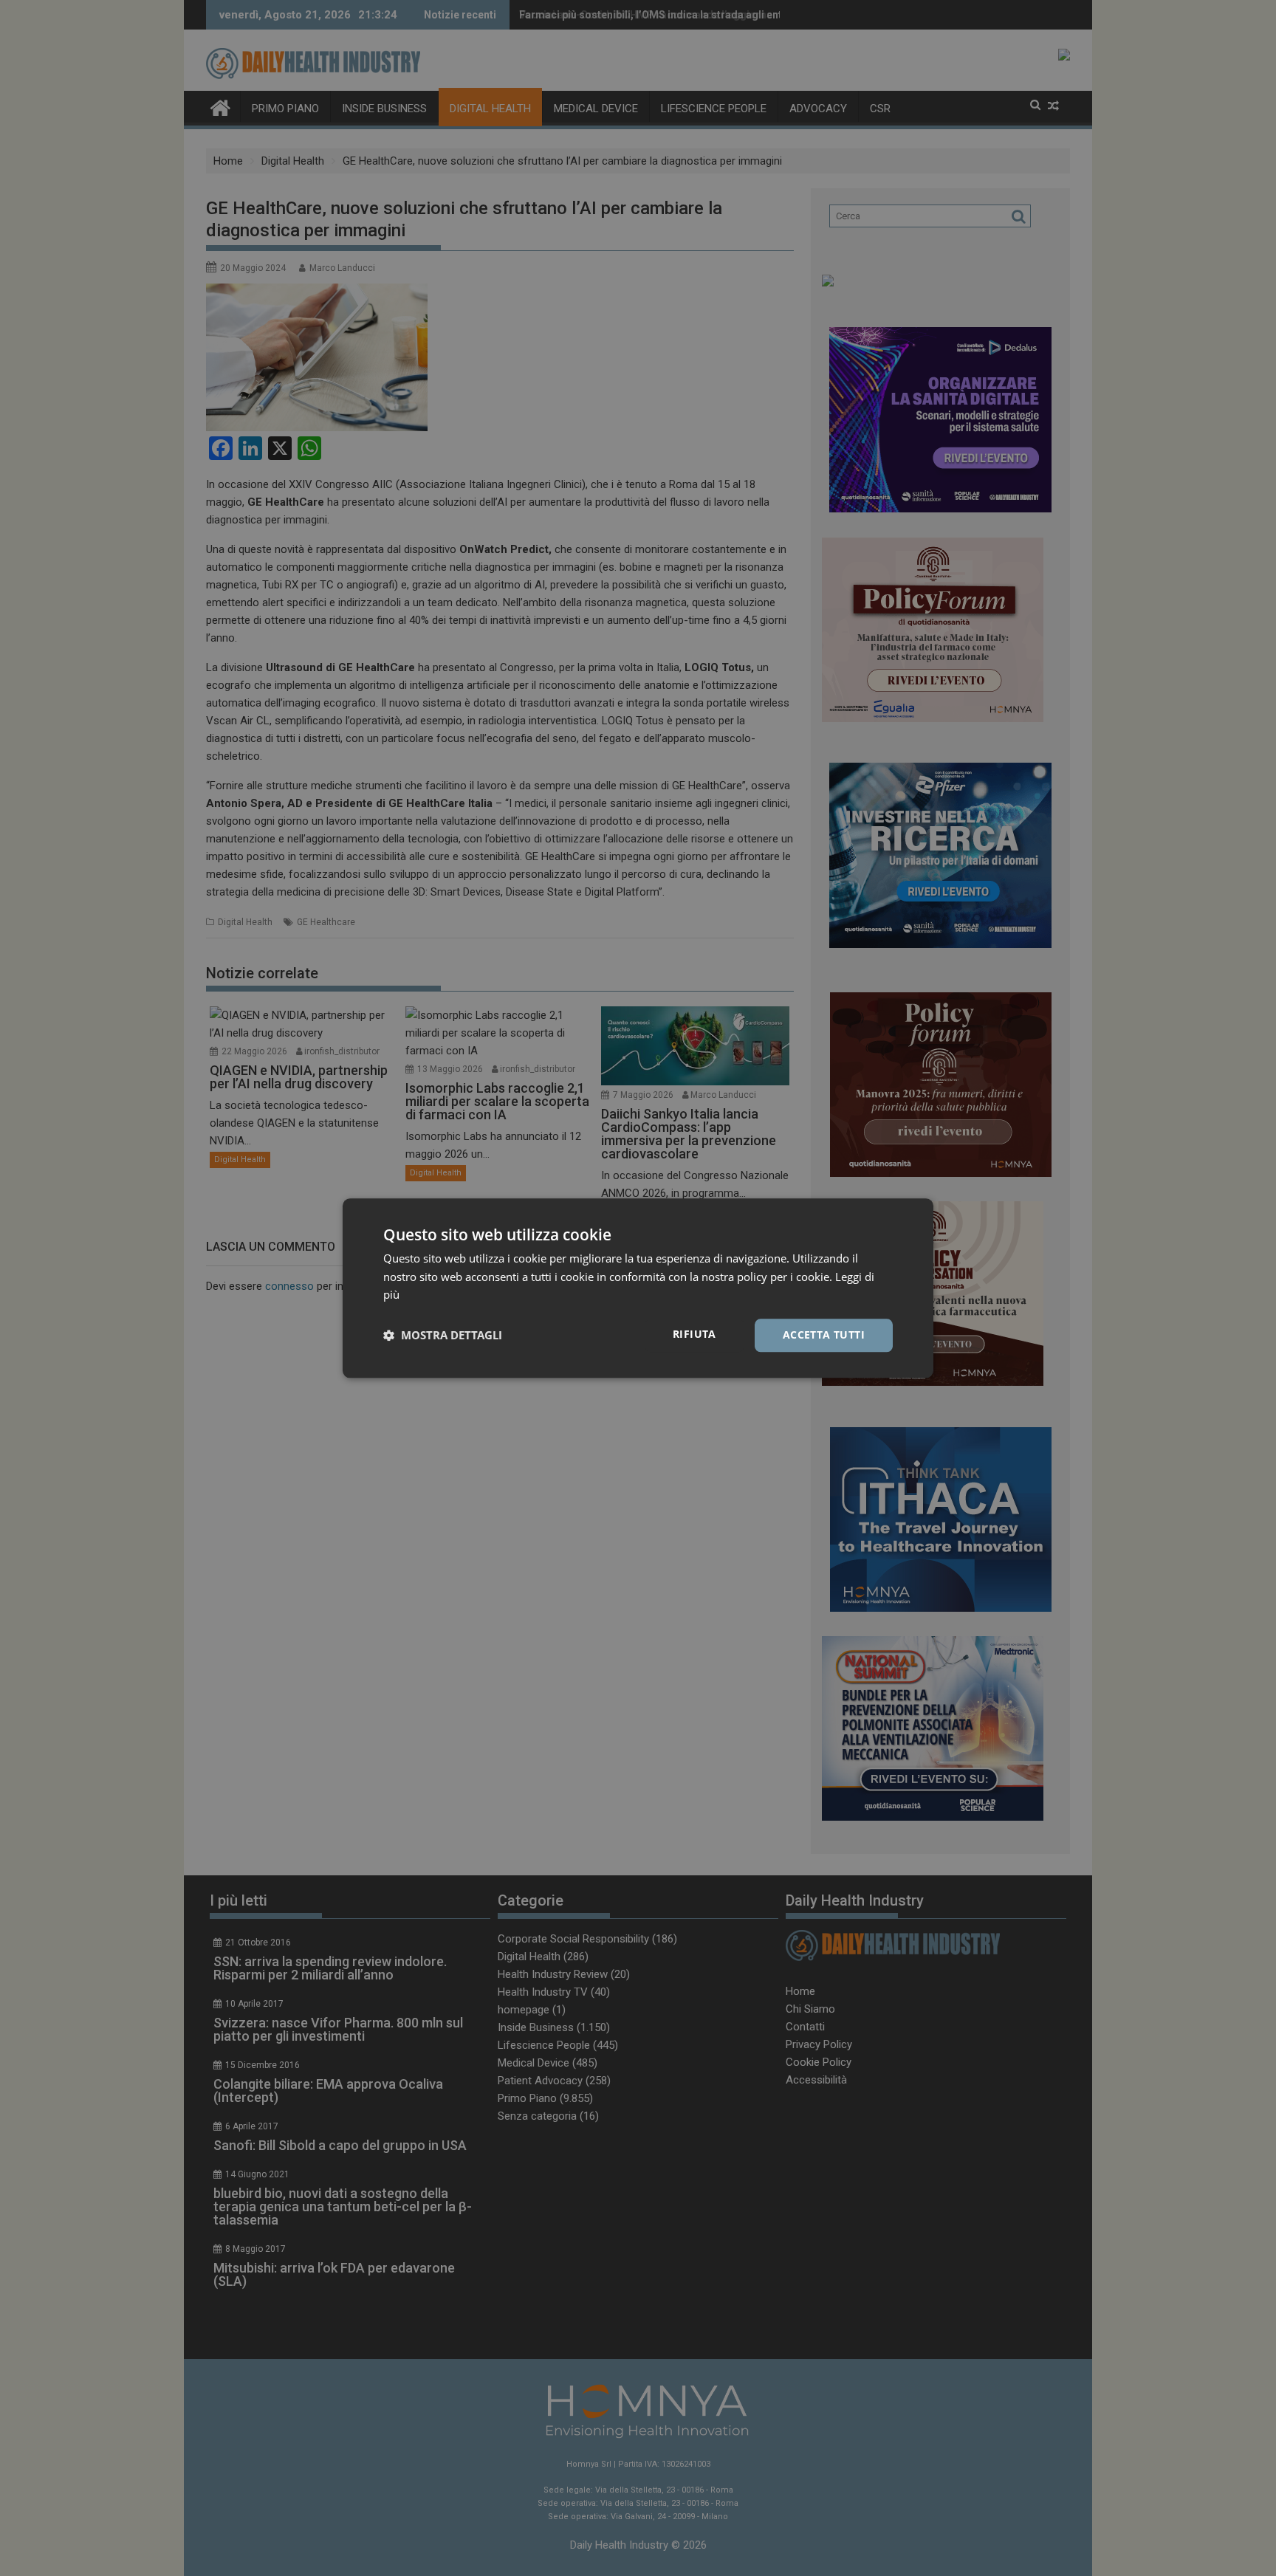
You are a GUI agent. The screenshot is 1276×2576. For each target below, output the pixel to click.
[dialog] (638, 1288)
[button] (443, 1336)
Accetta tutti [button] (824, 1335)
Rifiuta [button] (694, 1334)
